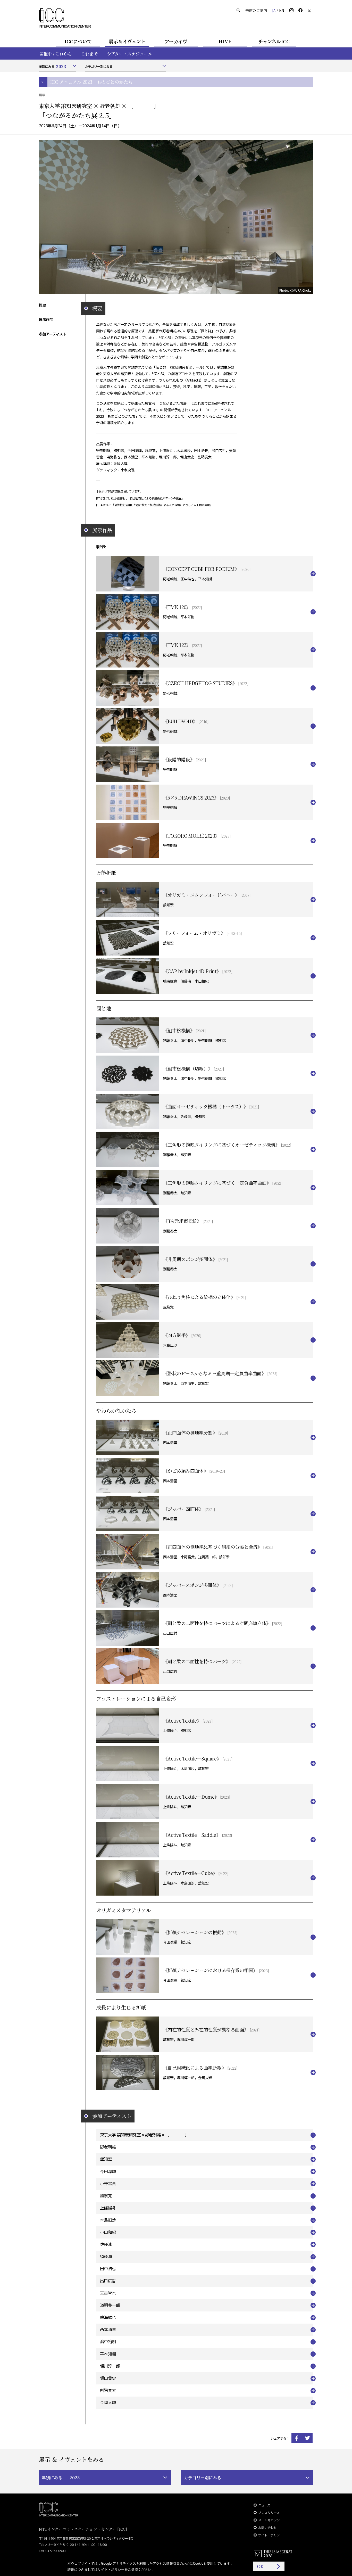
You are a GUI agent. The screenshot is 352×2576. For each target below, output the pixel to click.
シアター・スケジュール (129, 54)
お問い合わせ (267, 2528)
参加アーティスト (53, 334)
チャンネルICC (274, 41)
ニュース (264, 2505)
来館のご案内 (256, 10)
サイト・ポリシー (271, 2535)
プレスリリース (269, 2513)
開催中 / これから (56, 54)
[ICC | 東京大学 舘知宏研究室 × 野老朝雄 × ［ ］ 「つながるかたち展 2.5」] (297, 2438)
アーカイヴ (176, 41)
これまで (89, 54)
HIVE (225, 41)
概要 (42, 305)
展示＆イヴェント (127, 41)
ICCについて (78, 41)
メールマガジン (269, 2520)
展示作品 (46, 319)
